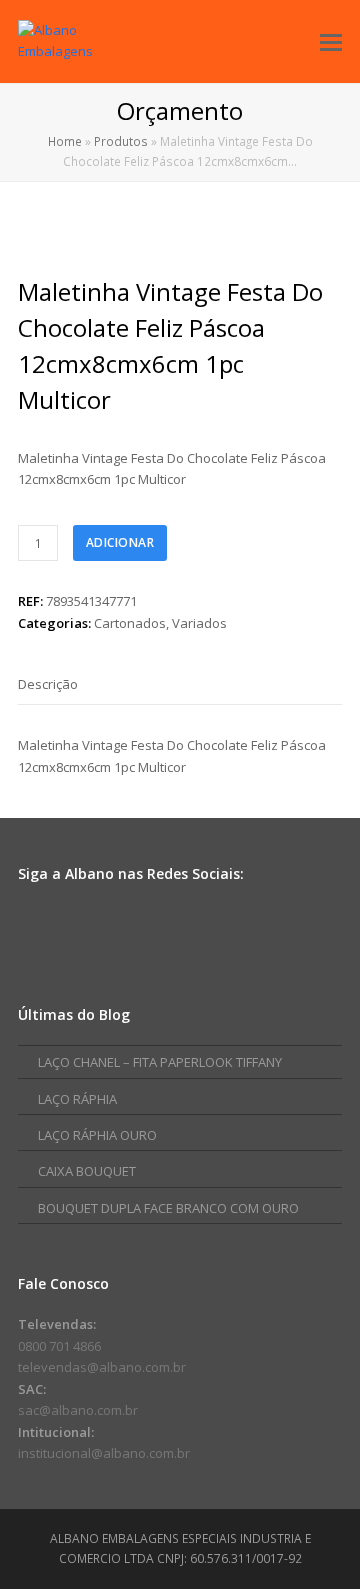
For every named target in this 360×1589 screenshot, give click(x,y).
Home (65, 141)
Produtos (121, 141)
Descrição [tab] (48, 684)
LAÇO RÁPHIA (77, 1099)
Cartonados (130, 623)
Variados (199, 623)
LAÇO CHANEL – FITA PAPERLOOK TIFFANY (160, 1062)
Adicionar (120, 542)
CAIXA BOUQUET (87, 1171)
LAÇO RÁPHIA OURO (97, 1135)
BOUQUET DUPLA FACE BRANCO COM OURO (168, 1208)
